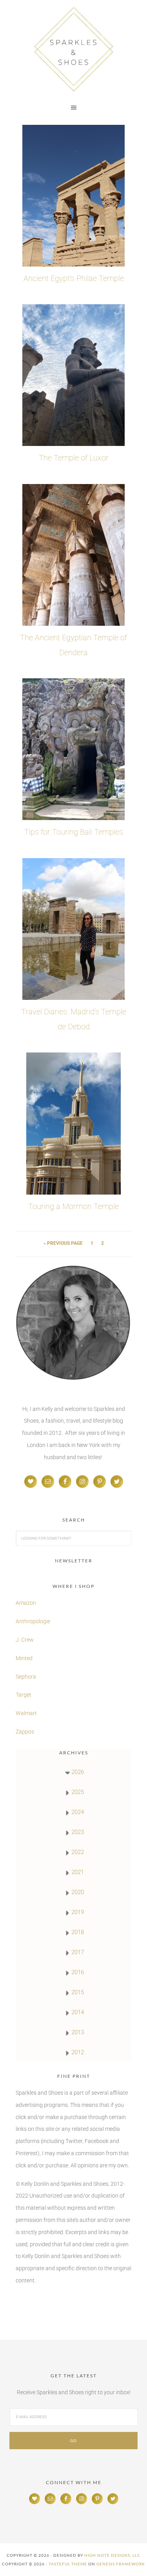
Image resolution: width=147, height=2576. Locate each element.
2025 (78, 1792)
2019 (78, 1912)
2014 (78, 2012)
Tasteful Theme (68, 2564)
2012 (78, 2052)
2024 (78, 1812)
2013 (78, 2032)
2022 (78, 1852)
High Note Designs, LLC (112, 2555)
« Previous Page (63, 1243)
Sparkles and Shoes (73, 49)
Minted (25, 1658)
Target (24, 1695)
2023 (78, 1832)
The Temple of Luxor (74, 458)
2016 (78, 1972)
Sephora (26, 1677)
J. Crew (25, 1640)
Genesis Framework (121, 2564)
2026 (78, 1772)
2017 (78, 1952)
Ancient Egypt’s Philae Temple (74, 278)
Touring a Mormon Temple (73, 1206)
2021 (78, 1872)
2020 (78, 1892)
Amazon (26, 1603)
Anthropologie (33, 1621)
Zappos (25, 1732)
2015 (78, 1992)
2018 (78, 1932)
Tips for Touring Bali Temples (74, 832)
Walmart (26, 1713)
